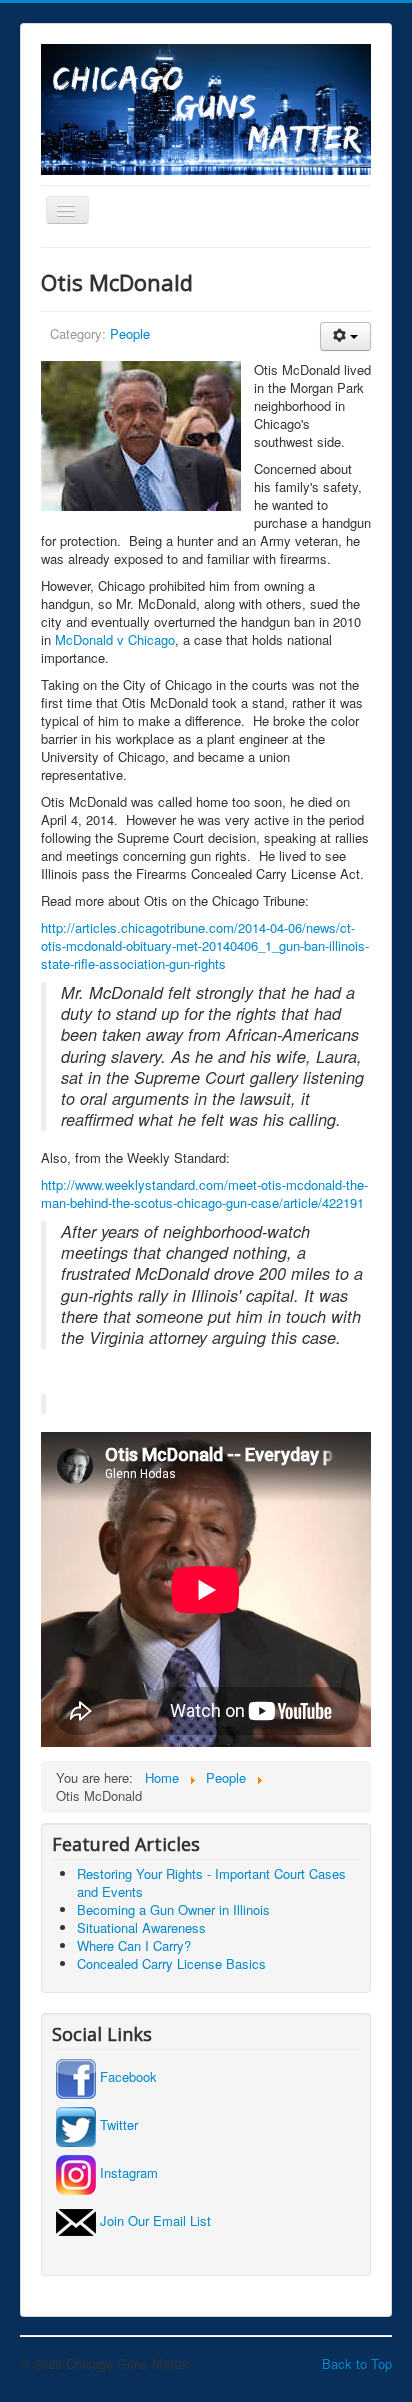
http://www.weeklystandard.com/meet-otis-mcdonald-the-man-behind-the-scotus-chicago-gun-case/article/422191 (204, 1193)
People (130, 333)
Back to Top (357, 2363)
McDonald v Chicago (115, 639)
